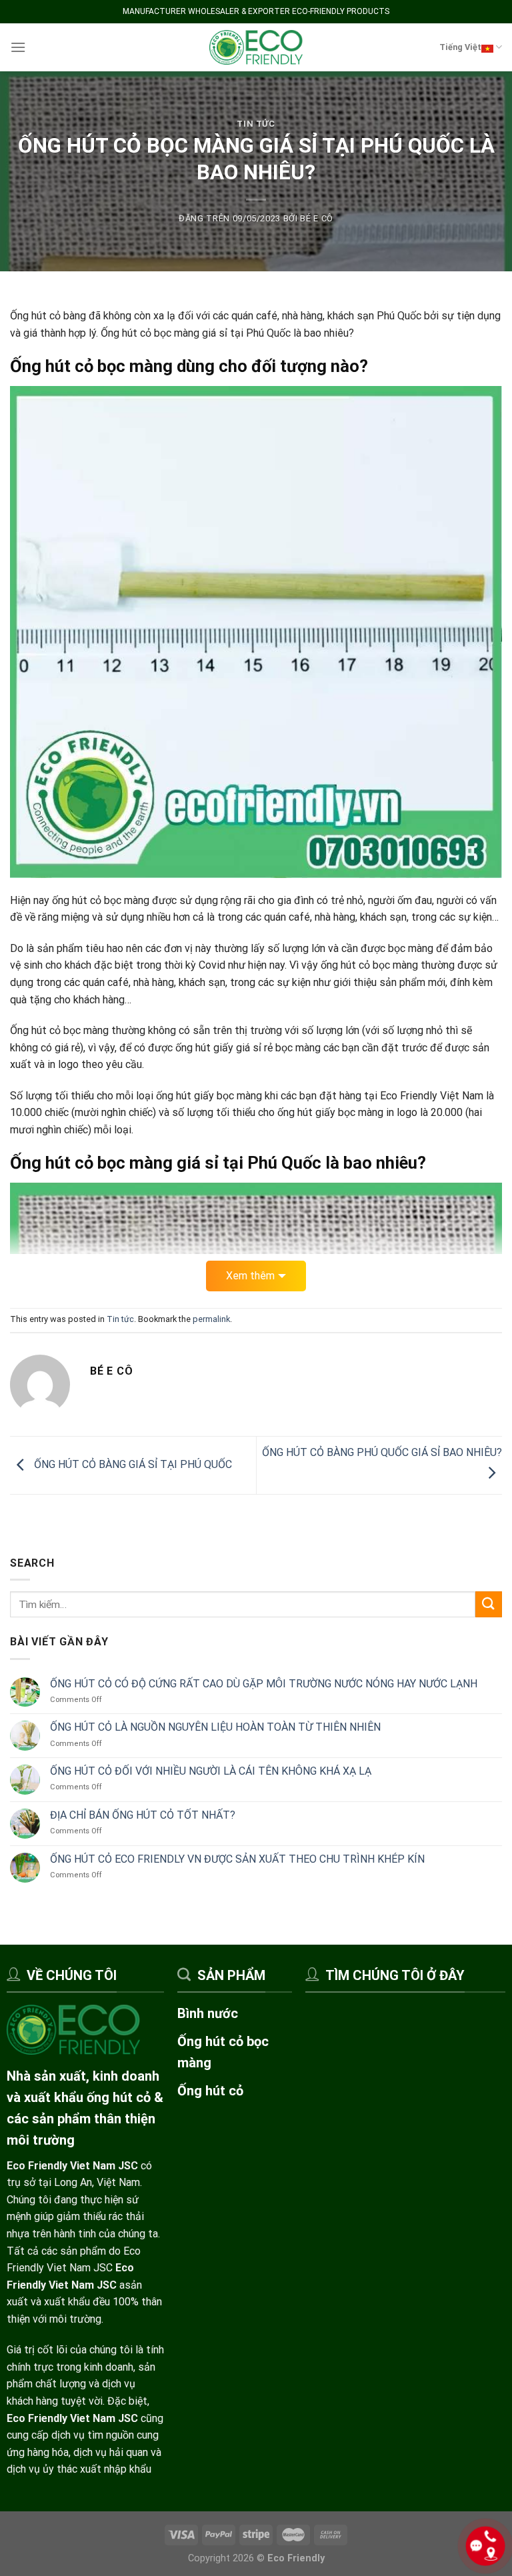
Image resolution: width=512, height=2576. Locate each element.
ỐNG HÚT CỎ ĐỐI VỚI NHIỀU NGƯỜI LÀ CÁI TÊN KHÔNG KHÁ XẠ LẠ (211, 1771)
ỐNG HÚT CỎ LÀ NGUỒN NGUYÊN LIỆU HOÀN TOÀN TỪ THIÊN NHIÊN (215, 1727)
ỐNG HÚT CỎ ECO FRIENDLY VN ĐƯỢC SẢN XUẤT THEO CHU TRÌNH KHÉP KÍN (237, 1859)
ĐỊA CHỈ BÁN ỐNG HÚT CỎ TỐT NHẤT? (143, 1815)
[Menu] (18, 47)
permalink (211, 1319)
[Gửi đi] (489, 1604)
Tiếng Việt (460, 47)
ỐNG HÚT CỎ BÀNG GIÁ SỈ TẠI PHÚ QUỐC (132, 1464)
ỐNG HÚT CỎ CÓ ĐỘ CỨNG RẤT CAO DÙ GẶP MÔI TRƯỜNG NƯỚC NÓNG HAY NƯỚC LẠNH (264, 1683)
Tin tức (256, 124)
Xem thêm (250, 1276)
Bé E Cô (317, 218)
